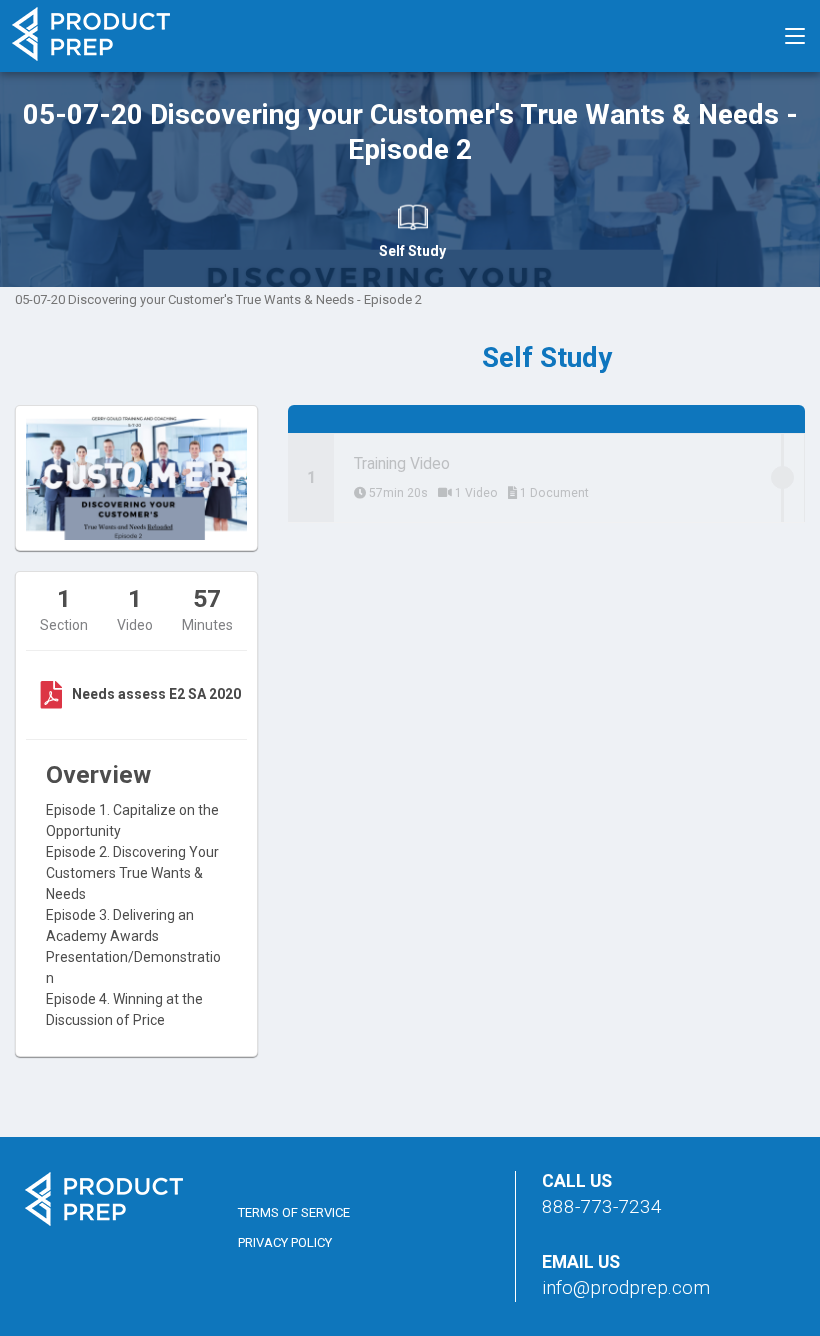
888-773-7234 (602, 1206)
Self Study (412, 251)
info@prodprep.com (626, 1287)
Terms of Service (294, 1212)
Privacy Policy (285, 1242)
